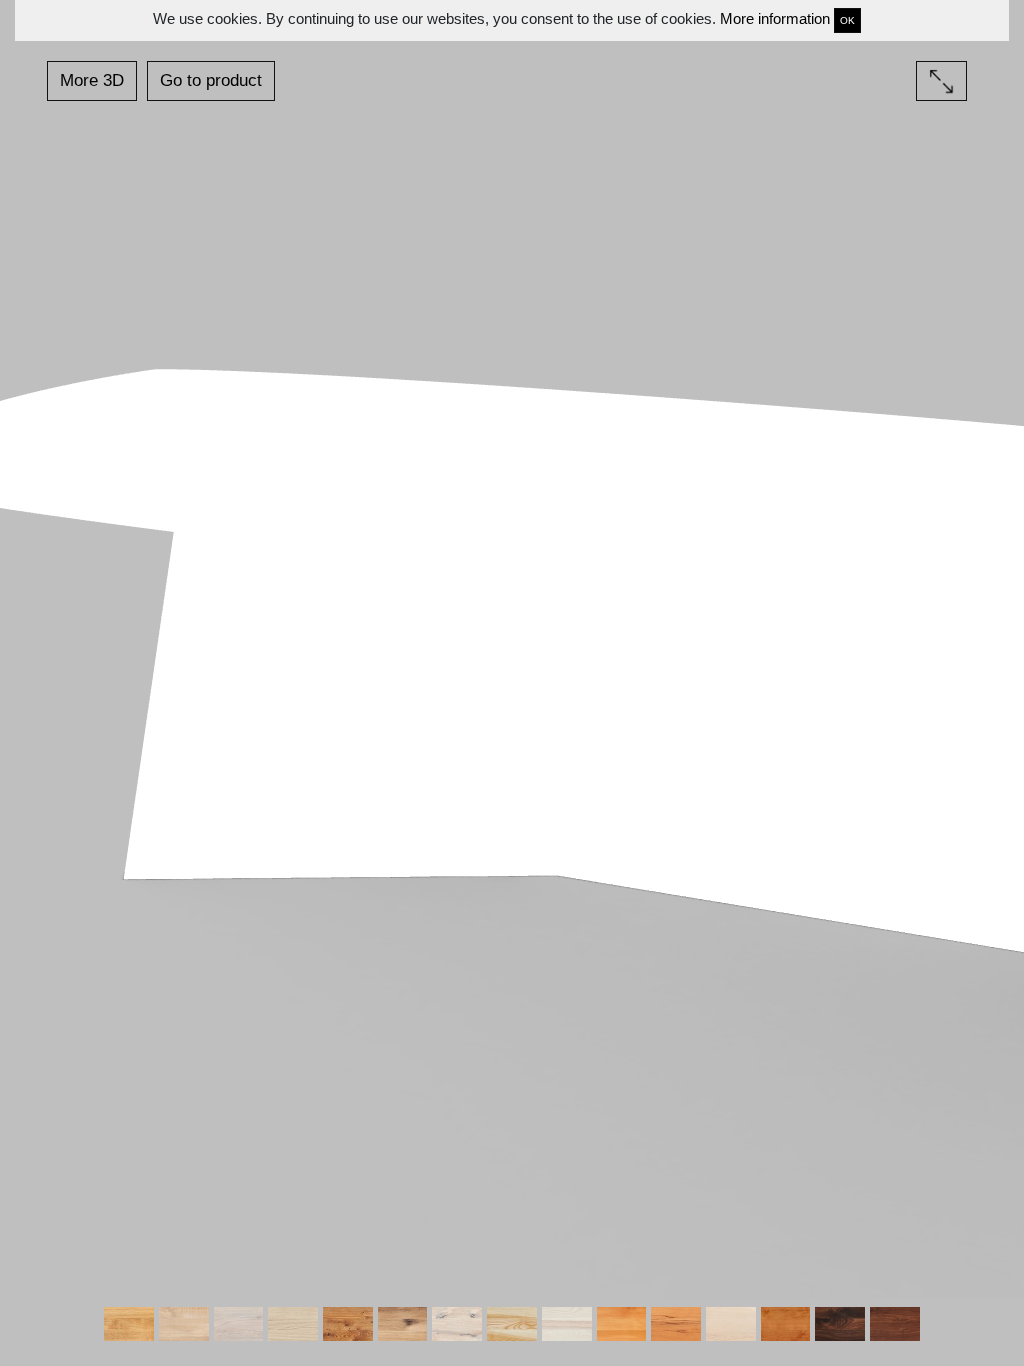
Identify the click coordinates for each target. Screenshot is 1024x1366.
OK (847, 20)
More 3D (92, 80)
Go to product (211, 80)
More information (775, 18)
